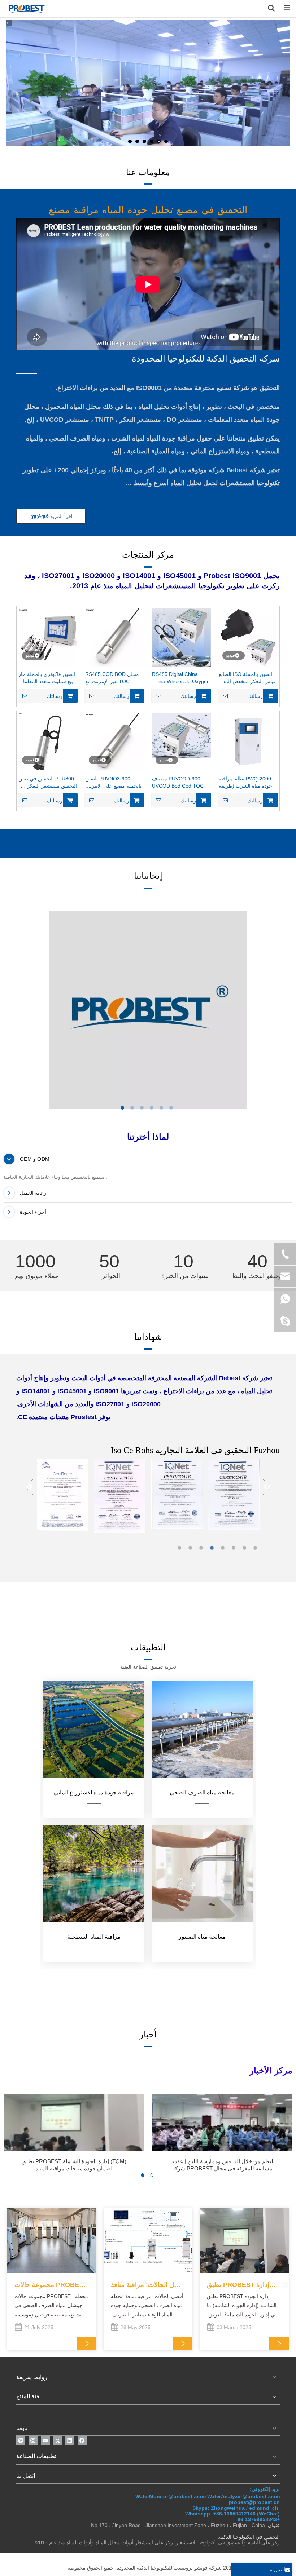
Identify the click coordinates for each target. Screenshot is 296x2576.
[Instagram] (33, 2441)
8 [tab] (256, 1548)
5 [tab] (224, 1548)
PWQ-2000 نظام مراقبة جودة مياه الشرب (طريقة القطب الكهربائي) (245, 783)
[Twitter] (58, 2441)
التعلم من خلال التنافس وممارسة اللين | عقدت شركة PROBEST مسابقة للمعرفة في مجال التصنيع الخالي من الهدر (222, 2165)
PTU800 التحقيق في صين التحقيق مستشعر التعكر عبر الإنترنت (48, 783)
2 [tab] (191, 1548)
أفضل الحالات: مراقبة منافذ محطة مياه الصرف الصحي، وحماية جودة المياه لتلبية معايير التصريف (148, 2285)
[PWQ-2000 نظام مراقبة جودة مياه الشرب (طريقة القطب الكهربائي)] (248, 741)
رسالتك (55, 696)
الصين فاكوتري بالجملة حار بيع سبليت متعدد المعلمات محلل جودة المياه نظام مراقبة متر (47, 678)
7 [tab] (245, 1548)
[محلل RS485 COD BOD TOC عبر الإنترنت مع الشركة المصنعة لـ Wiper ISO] (115, 637)
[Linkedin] (70, 2441)
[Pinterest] (21, 2441)
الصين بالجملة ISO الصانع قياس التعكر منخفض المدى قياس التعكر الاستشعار (247, 678)
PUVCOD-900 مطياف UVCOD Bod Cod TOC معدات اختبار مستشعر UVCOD (178, 783)
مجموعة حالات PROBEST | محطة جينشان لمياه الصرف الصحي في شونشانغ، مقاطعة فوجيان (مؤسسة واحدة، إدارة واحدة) (51, 2285)
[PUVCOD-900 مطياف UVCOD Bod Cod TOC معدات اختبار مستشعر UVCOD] (181, 735)
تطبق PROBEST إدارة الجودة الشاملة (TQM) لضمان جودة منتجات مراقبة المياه (74, 2165)
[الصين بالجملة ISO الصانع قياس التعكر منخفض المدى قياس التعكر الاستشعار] (248, 637)
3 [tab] (202, 1548)
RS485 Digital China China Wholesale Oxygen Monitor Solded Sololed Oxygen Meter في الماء (181, 678)
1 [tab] (180, 1548)
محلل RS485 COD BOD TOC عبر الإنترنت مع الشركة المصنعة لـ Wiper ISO (112, 678)
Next (267, 1488)
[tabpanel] (148, 1010)
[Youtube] (45, 2441)
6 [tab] (235, 1548)
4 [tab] (213, 1548)
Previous (29, 1488)
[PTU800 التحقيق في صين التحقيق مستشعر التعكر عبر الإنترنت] (48, 742)
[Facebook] (82, 2441)
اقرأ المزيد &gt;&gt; (51, 516)
